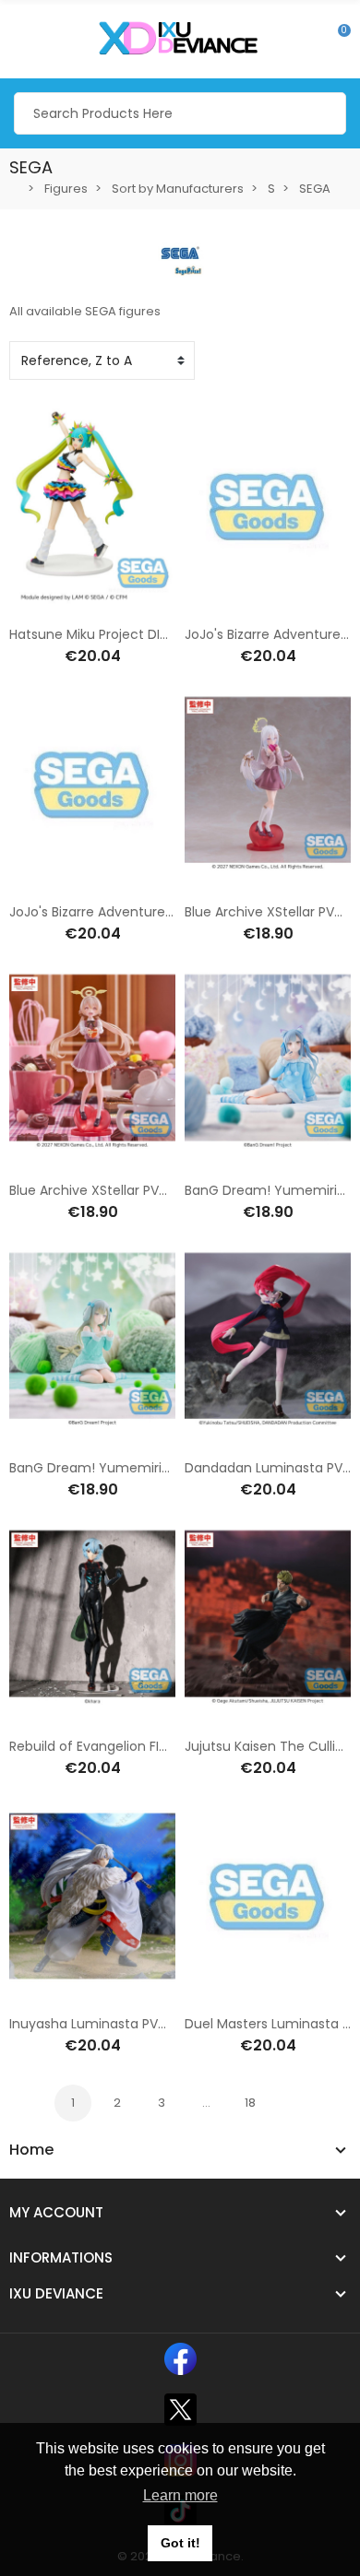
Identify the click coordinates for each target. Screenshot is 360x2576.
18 (250, 2103)
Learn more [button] (180, 2495)
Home (31, 2150)
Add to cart (34, 603)
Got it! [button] (180, 2543)
